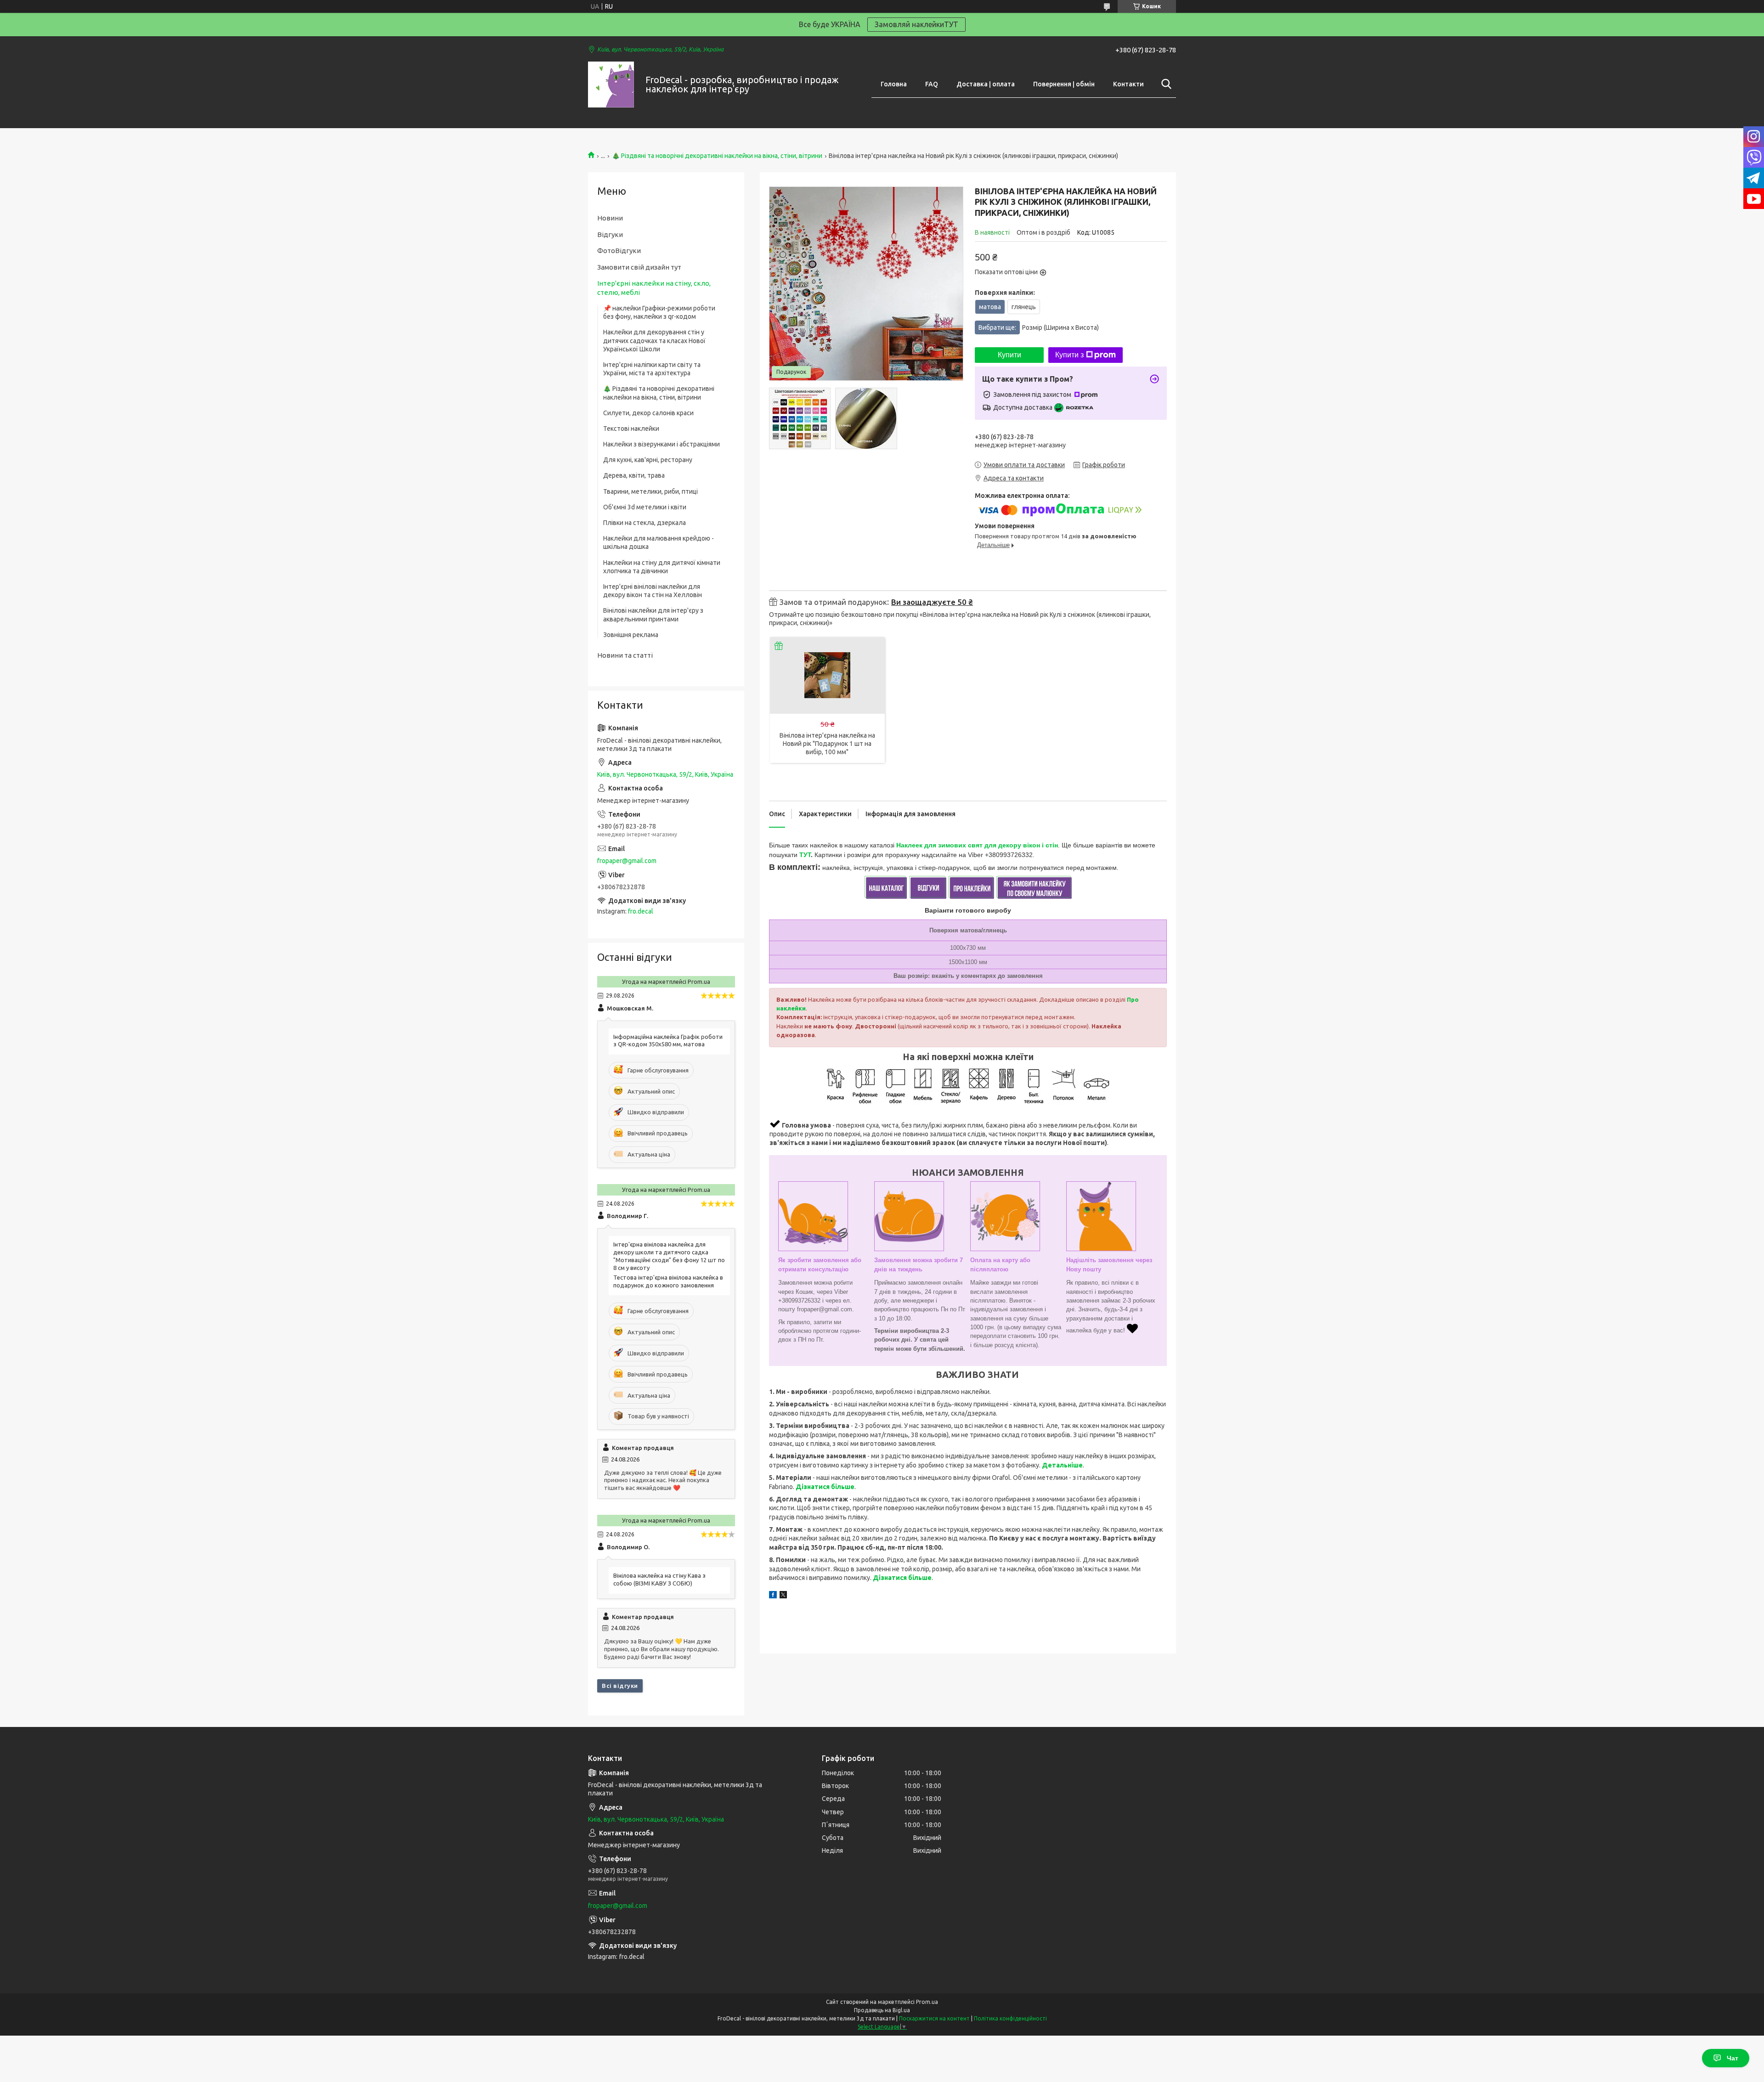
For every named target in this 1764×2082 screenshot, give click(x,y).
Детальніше (1062, 1465)
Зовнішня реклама (631, 635)
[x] (783, 1596)
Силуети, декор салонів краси (648, 413)
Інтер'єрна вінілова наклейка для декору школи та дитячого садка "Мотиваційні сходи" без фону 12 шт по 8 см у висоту (669, 1256)
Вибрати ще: (1039, 327)
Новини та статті (625, 655)
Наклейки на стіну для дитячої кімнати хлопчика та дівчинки (662, 567)
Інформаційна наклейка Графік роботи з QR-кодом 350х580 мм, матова (668, 1041)
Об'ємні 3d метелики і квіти (645, 507)
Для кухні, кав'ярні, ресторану (648, 460)
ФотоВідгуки (619, 251)
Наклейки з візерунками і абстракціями (661, 444)
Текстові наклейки (631, 429)
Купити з (1069, 355)
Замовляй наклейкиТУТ (916, 24)
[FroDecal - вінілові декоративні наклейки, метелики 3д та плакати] (611, 85)
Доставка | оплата (986, 84)
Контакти (1128, 84)
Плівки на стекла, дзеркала (645, 523)
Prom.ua (927, 2002)
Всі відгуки (620, 1686)
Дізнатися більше (825, 1487)
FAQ (932, 84)
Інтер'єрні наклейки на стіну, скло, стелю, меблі (654, 288)
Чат (1733, 2058)
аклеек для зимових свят (942, 845)
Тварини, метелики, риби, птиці (650, 491)
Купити (1009, 355)
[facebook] (773, 1596)
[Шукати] (1165, 84)
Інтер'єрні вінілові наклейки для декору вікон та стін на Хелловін (653, 591)
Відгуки (610, 234)
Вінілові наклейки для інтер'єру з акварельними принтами (653, 615)
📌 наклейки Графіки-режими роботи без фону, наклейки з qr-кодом (659, 312)
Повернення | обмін (1064, 84)
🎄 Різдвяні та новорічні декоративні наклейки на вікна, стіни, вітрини (717, 156)
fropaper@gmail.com (627, 861)
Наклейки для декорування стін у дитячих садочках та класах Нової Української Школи (654, 340)
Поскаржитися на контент (934, 2018)
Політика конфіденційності (1010, 2018)
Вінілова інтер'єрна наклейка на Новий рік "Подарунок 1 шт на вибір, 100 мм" (827, 744)
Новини (610, 218)
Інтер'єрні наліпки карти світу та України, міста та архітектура (652, 369)
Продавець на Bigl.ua (882, 2010)
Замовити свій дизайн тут (639, 267)
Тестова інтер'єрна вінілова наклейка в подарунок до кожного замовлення (668, 1281)
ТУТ (805, 855)
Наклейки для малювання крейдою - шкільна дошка (659, 542)
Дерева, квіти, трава (634, 475)
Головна (894, 84)
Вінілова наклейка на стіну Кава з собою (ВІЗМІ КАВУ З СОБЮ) (659, 1579)
